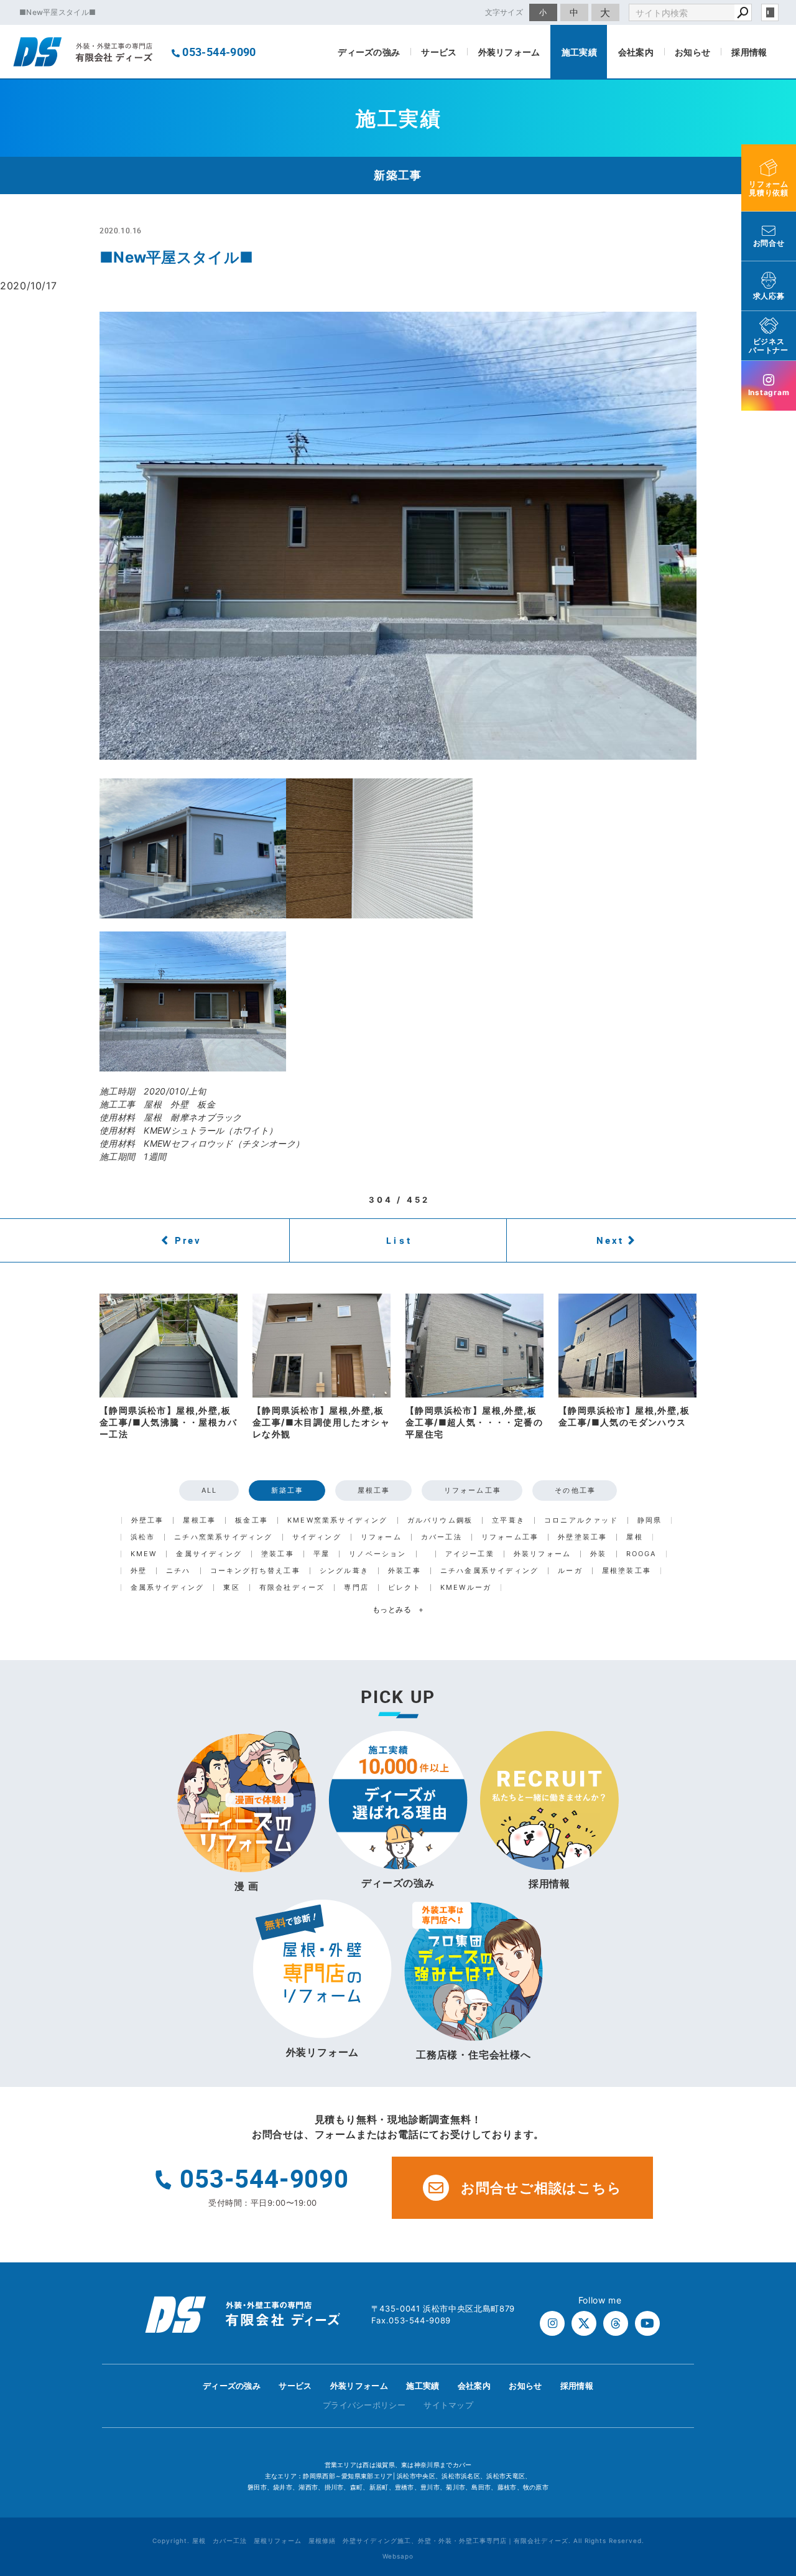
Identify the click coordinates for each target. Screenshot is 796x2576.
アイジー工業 (470, 1554)
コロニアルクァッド (581, 1520)
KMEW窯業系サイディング (338, 1520)
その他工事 (575, 1490)
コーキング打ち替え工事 (255, 1571)
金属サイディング (209, 1554)
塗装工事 (278, 1554)
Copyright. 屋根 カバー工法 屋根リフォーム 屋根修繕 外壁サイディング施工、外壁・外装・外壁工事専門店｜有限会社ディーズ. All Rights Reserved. (398, 2541)
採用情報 (749, 52)
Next (610, 1240)
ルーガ (570, 1571)
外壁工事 (148, 1520)
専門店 (356, 1588)
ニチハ (178, 1571)
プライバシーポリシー (364, 2405)
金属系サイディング (168, 1588)
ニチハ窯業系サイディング (223, 1537)
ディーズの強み (369, 52)
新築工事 (288, 1490)
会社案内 (636, 52)
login (770, 12)
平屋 (322, 1554)
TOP (764, 2389)
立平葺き (508, 1520)
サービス (439, 52)
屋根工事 (374, 1490)
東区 (231, 1588)
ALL (210, 1490)
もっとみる (398, 1609)
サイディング (317, 1537)
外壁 (139, 1571)
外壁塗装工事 (582, 1537)
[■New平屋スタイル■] (398, 536)
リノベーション (377, 1554)
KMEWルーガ (466, 1588)
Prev (188, 1240)
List (399, 1240)
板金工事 (252, 1520)
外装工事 (405, 1571)
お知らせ (692, 52)
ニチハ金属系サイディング (489, 1571)
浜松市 (143, 1537)
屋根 (634, 1537)
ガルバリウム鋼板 (440, 1520)
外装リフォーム (509, 52)
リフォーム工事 (473, 1490)
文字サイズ (504, 12)
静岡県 (650, 1520)
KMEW (144, 1554)
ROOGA (641, 1554)
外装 (598, 1554)
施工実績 (579, 52)
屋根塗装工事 (627, 1571)
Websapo (398, 2556)
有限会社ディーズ (292, 1588)
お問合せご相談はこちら (541, 2188)
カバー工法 (442, 1537)
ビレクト (405, 1588)
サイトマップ (448, 2405)
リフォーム (381, 1537)
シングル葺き (344, 1571)
